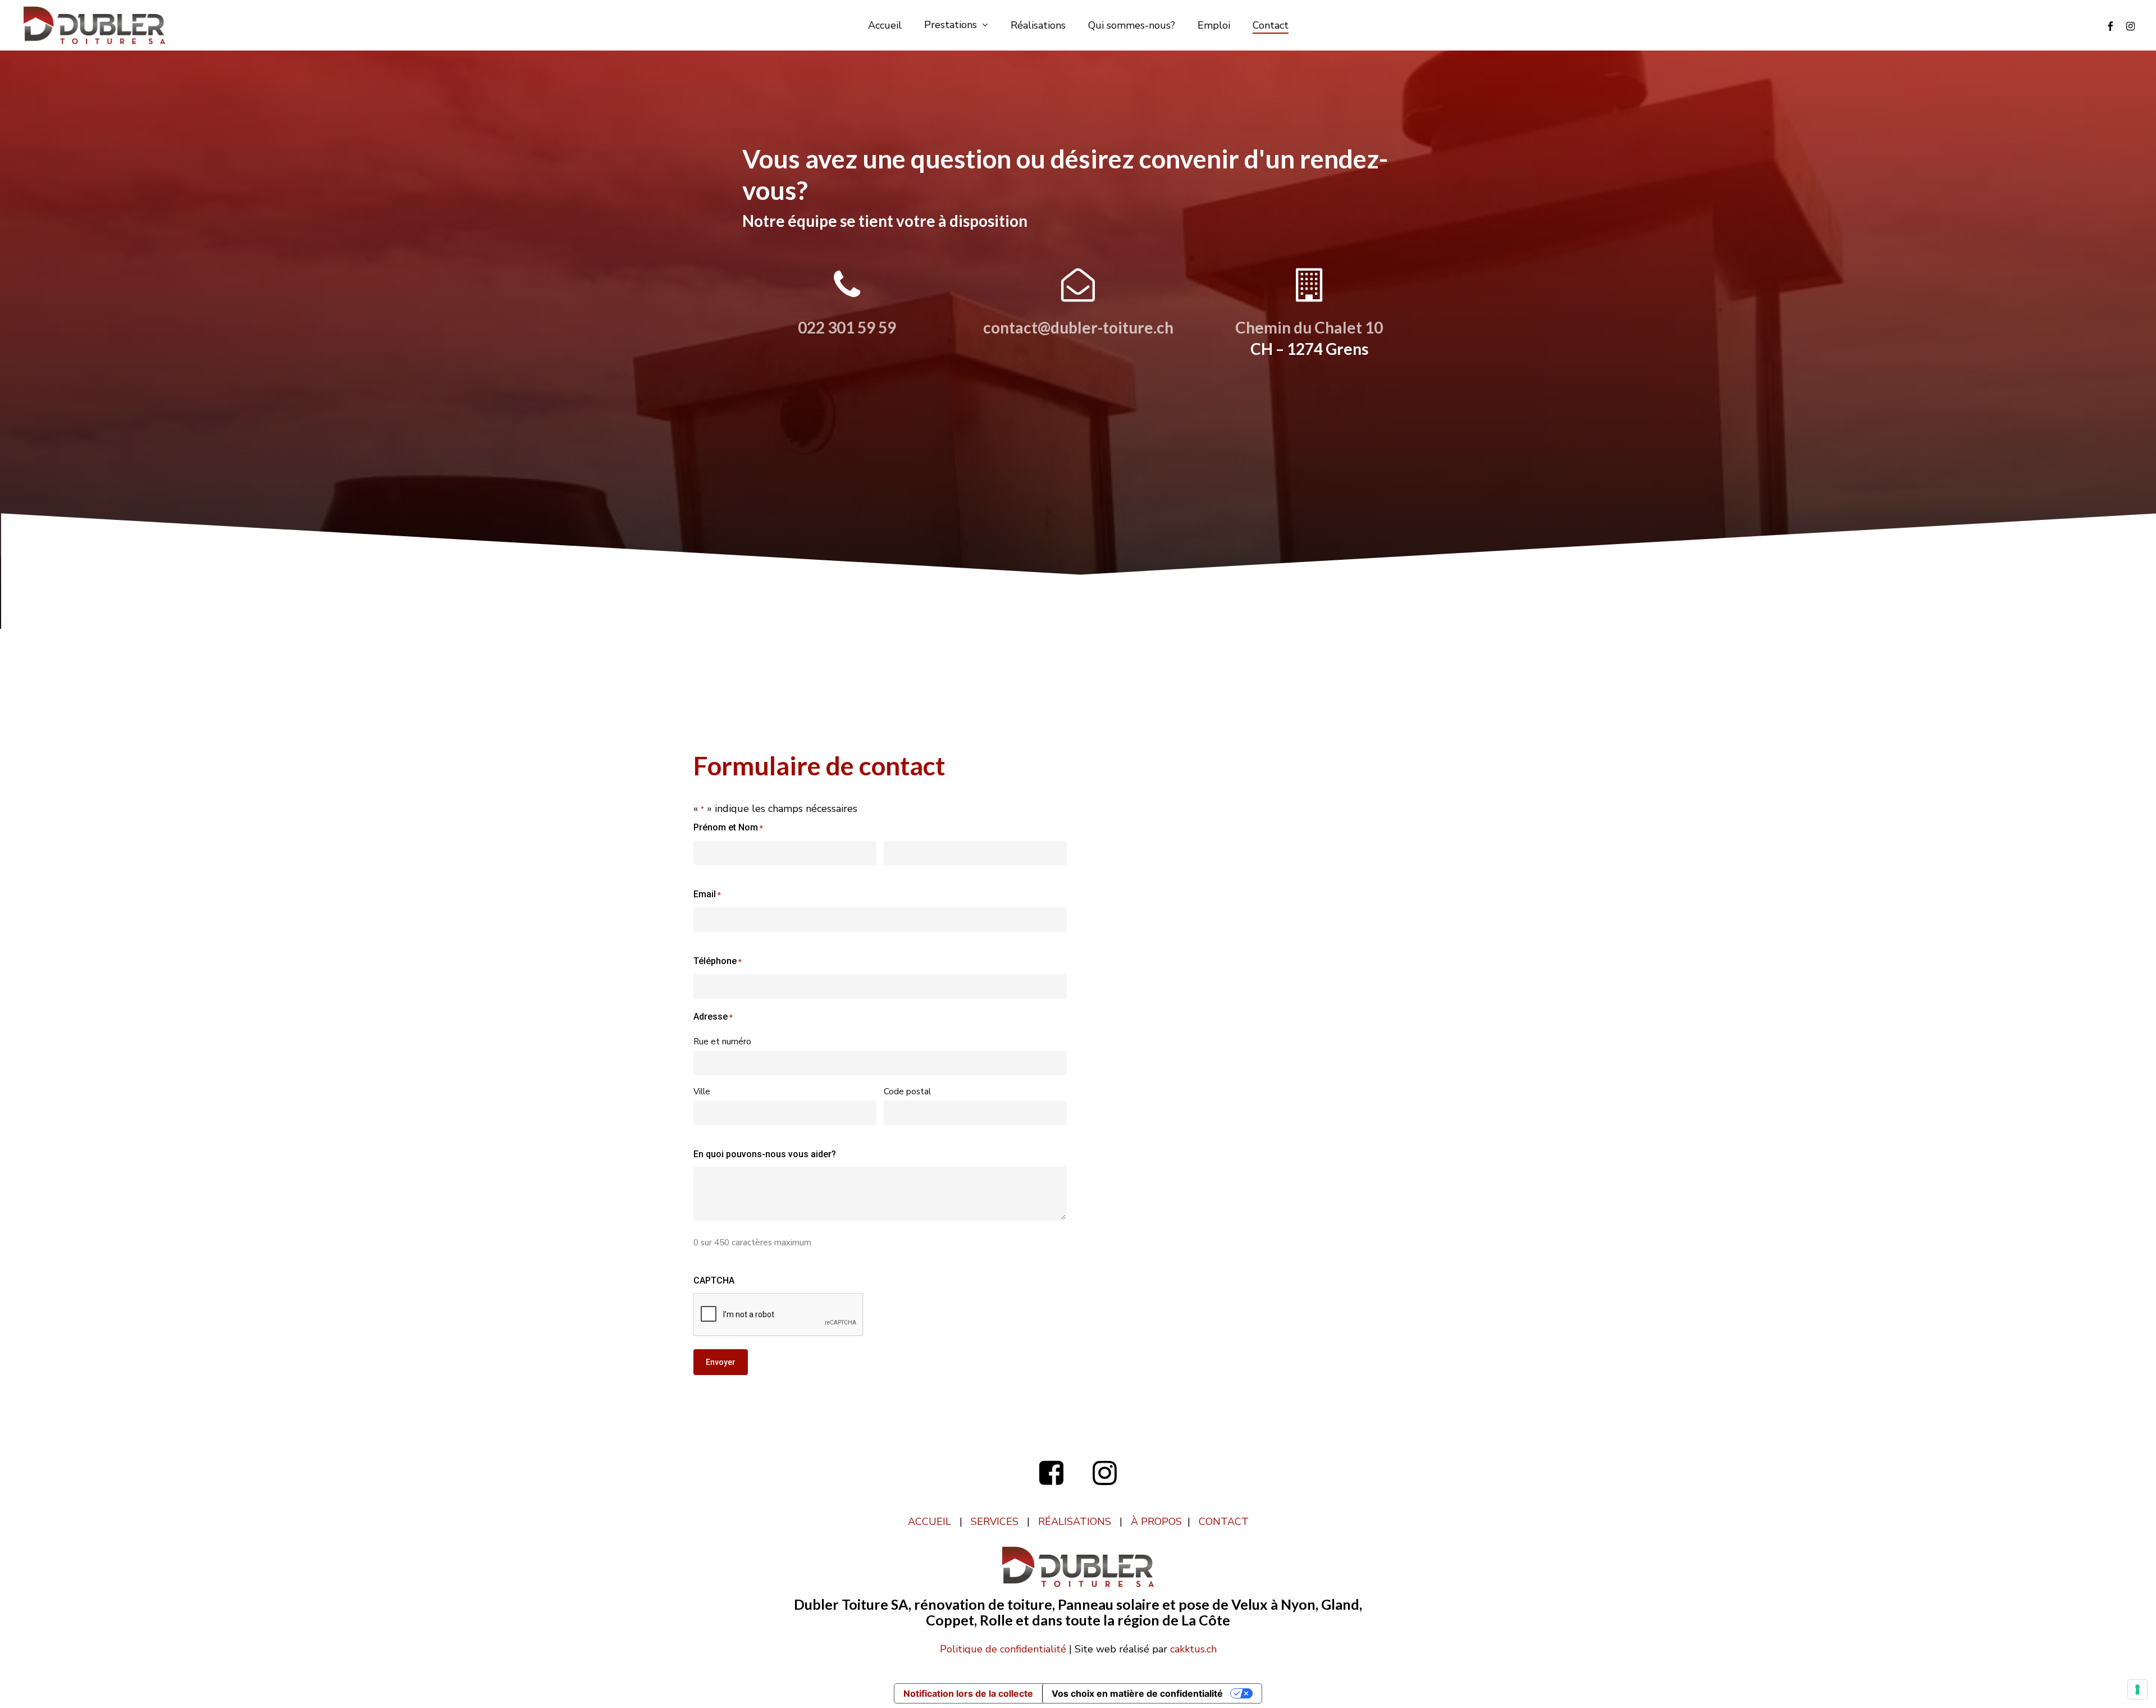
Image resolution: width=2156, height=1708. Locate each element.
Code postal (907, 1092)
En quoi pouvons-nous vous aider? (765, 1154)
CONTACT (1224, 1522)
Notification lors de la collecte (968, 1693)
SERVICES (995, 1522)
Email (707, 894)
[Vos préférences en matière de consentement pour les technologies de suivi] (2137, 1689)
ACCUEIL (929, 1522)
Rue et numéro (722, 1042)
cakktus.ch (1193, 1649)
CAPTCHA (714, 1280)
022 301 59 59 (847, 327)
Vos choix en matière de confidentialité (1137, 1693)
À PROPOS (1156, 1522)
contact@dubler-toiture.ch (1078, 327)
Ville (702, 1092)
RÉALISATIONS (1075, 1522)
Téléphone (718, 961)
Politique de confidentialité (1003, 1649)
